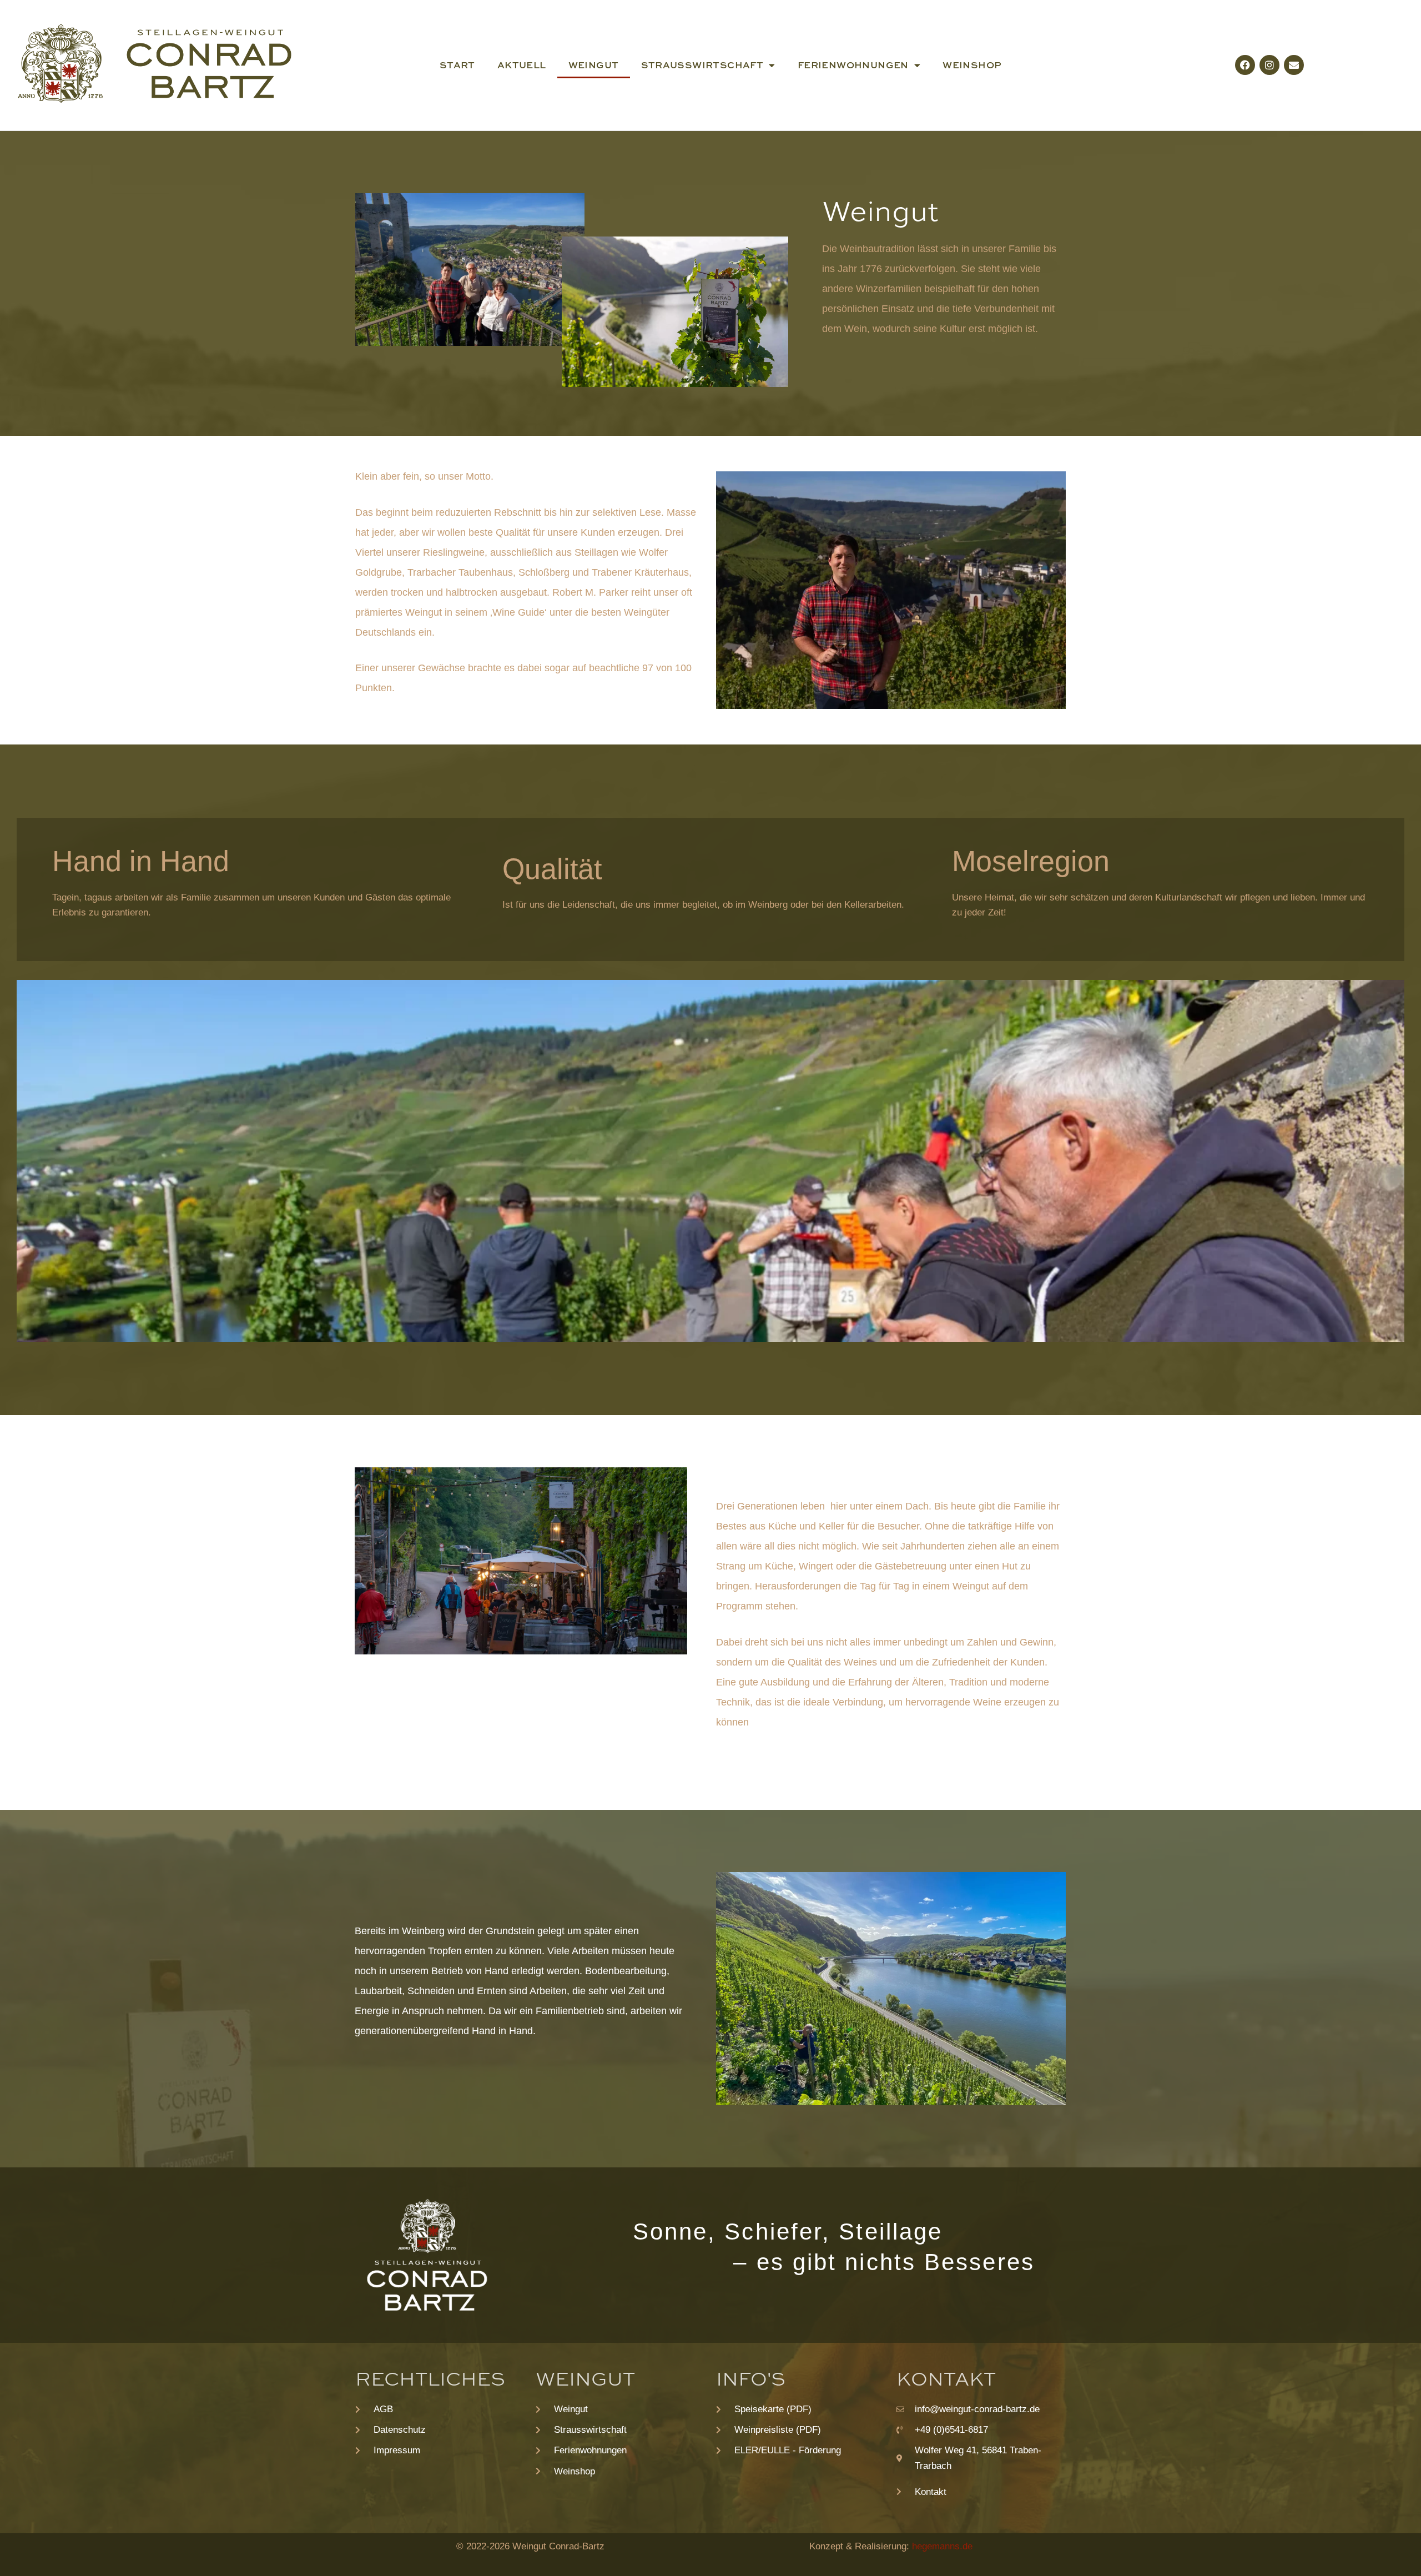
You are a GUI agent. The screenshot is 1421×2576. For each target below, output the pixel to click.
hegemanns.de (942, 2546)
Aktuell (522, 65)
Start (457, 65)
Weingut (594, 65)
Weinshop (972, 65)
